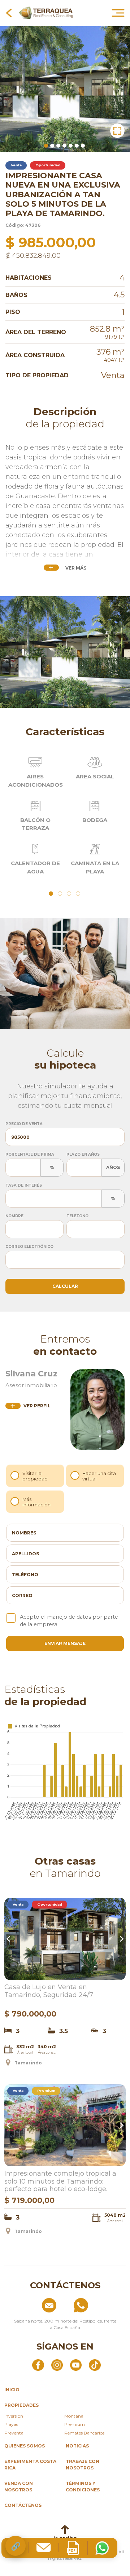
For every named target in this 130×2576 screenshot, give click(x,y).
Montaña (74, 2416)
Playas (11, 2424)
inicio (12, 2390)
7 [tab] (83, 146)
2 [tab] (52, 146)
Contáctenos (23, 2505)
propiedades (21, 2405)
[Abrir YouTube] (76, 2365)
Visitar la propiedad (35, 1476)
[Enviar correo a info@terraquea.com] (33, 2305)
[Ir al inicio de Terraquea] (46, 13)
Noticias (77, 2446)
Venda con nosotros (19, 2487)
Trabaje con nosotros (83, 2465)
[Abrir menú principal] (118, 13)
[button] (117, 131)
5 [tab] (71, 146)
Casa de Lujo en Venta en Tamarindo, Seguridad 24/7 (49, 1991)
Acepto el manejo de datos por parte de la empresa (69, 1621)
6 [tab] (77, 146)
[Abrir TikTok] (95, 2365)
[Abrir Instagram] (57, 2365)
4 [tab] (64, 146)
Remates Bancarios (84, 2433)
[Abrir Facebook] (38, 2365)
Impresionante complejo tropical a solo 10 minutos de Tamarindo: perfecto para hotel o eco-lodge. (60, 2181)
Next (121, 1939)
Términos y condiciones (83, 2487)
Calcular (65, 1286)
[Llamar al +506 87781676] (97, 2305)
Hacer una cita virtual (99, 1476)
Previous (9, 1939)
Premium (75, 2424)
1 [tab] (46, 146)
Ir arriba (65, 2538)
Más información (36, 1502)
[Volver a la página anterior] (9, 13)
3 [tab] (58, 146)
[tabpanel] (65, 89)
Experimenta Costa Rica (30, 2465)
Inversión (14, 2416)
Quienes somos (25, 2446)
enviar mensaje (65, 1643)
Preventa (14, 2433)
